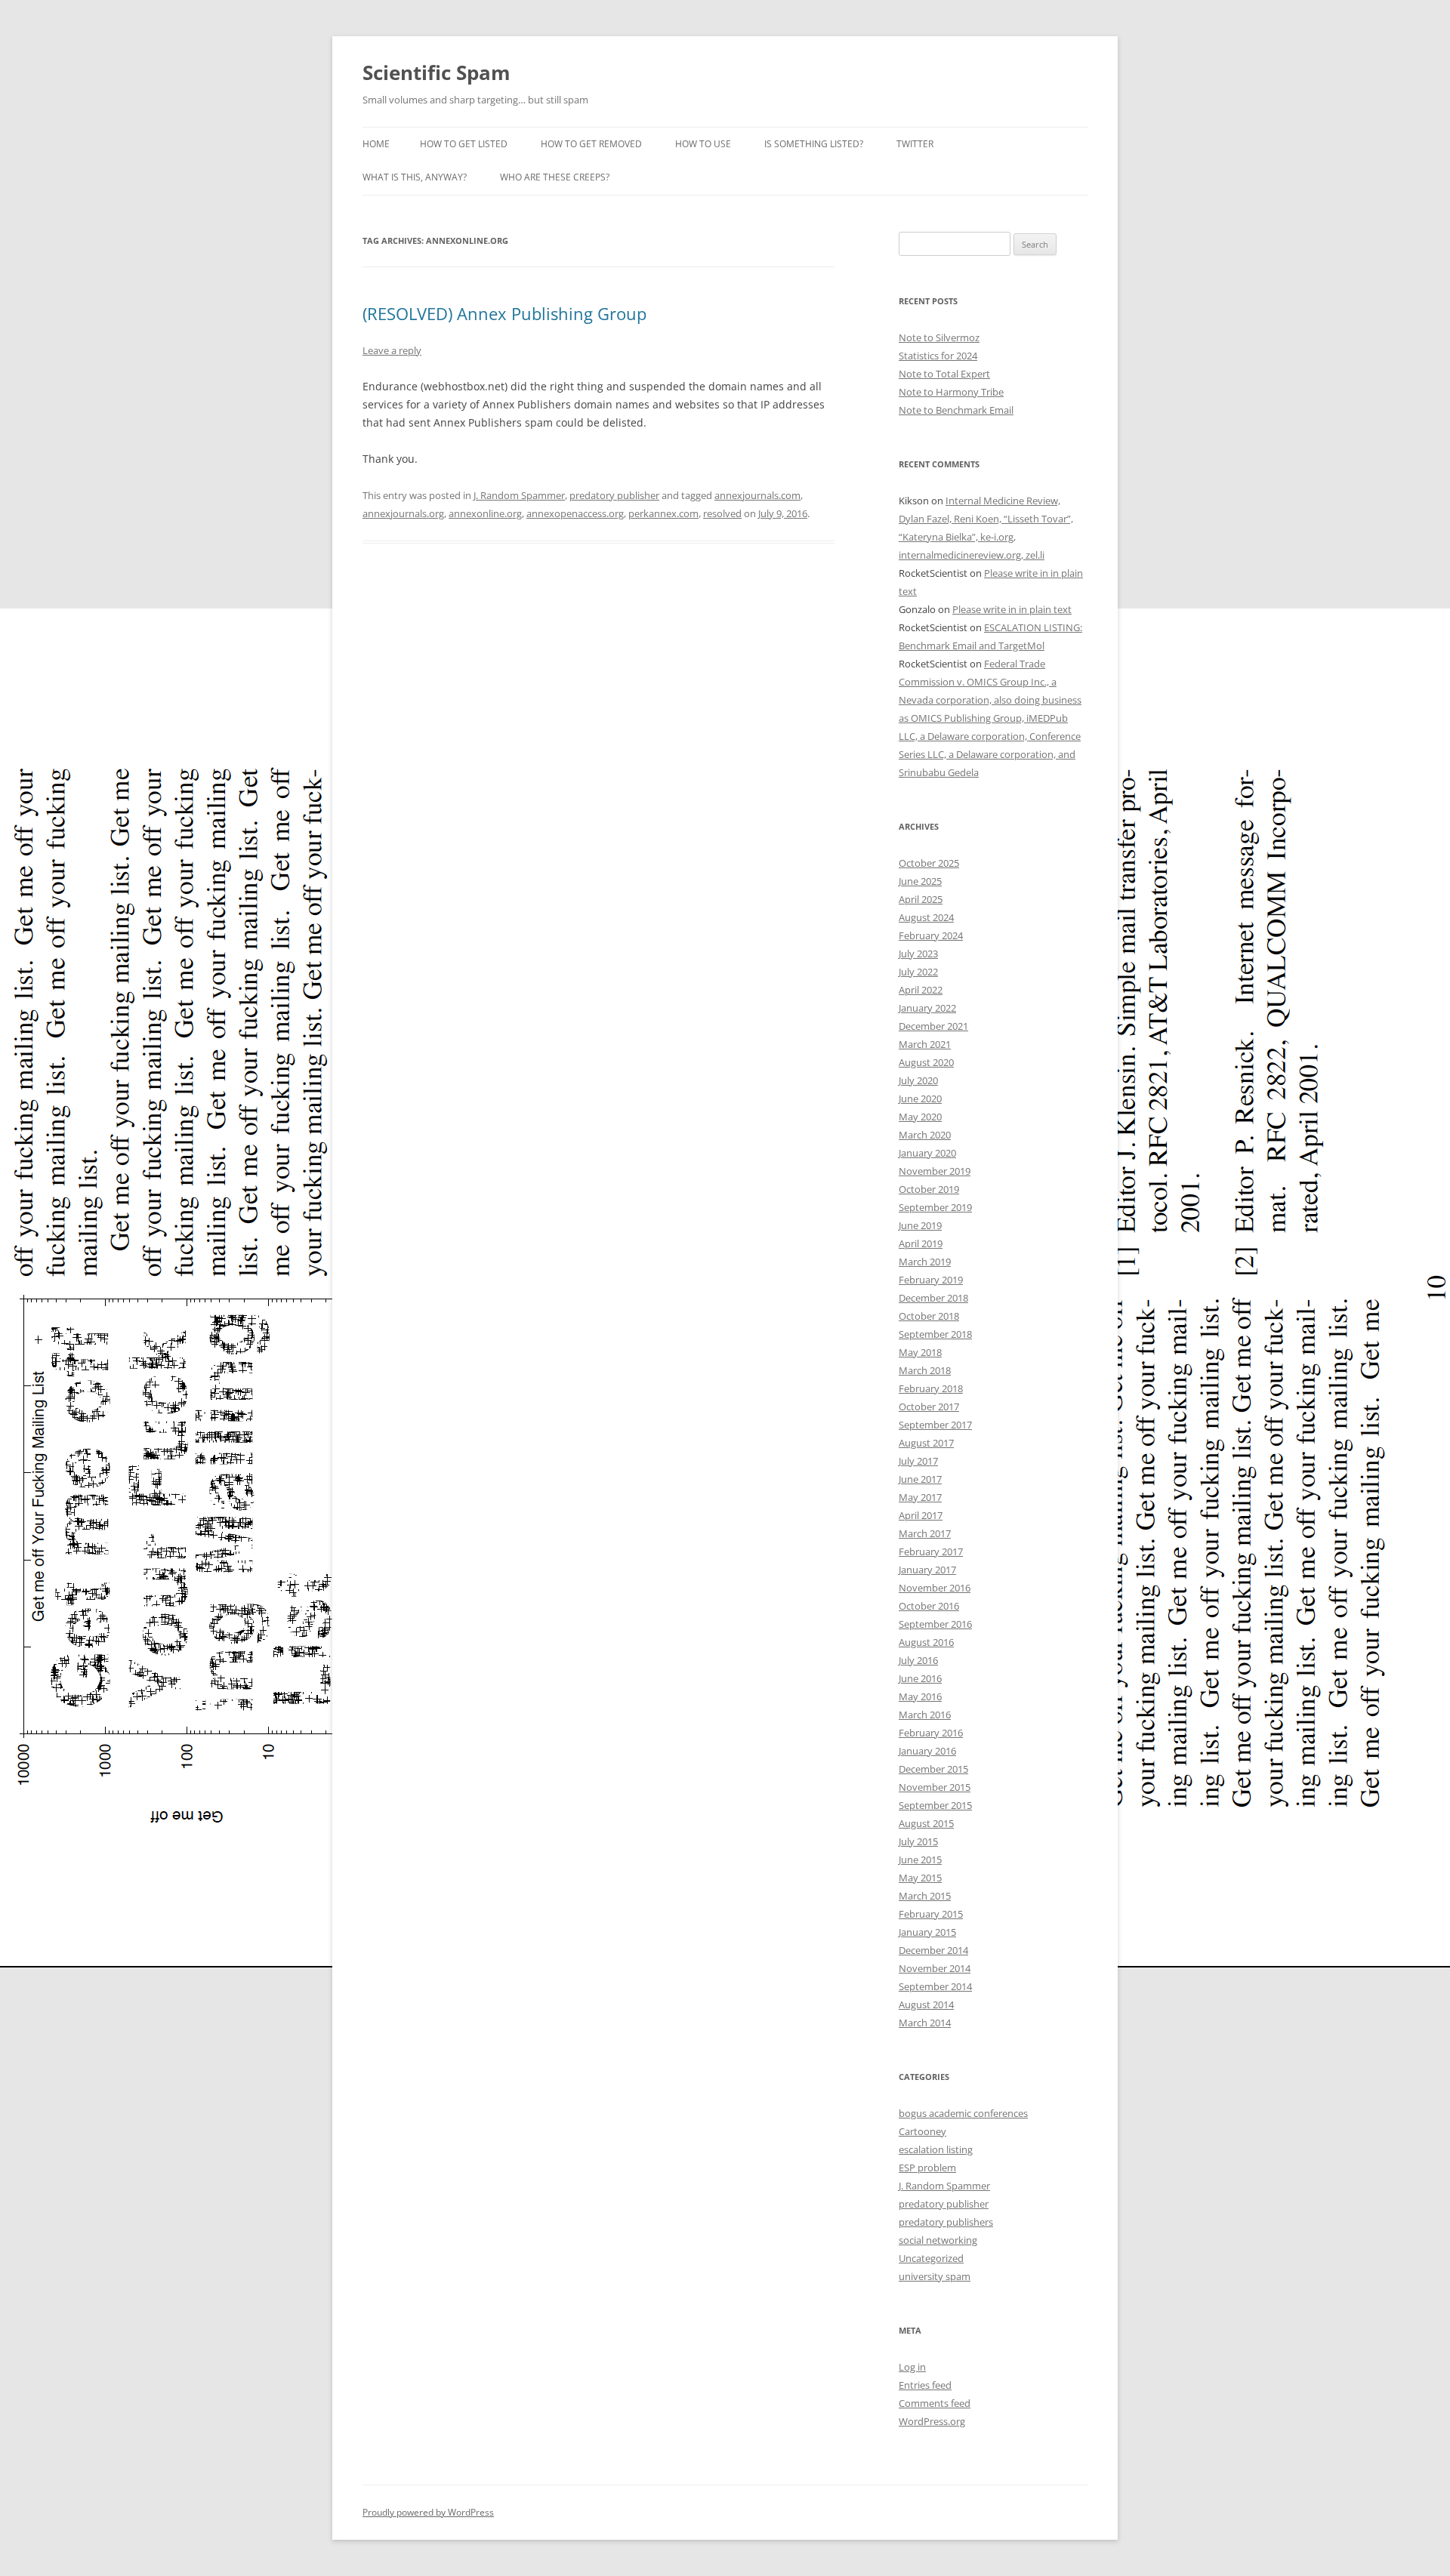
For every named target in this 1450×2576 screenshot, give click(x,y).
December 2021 (933, 1026)
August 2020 (926, 1062)
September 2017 (935, 1425)
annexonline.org (485, 513)
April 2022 (921, 990)
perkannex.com (663, 513)
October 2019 (929, 1189)
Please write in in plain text (1012, 609)
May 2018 (920, 1352)
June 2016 (920, 1678)
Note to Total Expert (944, 374)
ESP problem (927, 2168)
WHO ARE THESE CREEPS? (555, 177)
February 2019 (931, 1280)
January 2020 (927, 1153)
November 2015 (935, 1787)
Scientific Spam (437, 72)
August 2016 (926, 1642)
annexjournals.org (403, 513)
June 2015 (920, 1860)
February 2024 (931, 935)
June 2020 (920, 1098)
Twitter (915, 144)
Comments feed (935, 2403)
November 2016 (935, 1588)
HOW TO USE (703, 144)
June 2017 (920, 1479)
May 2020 (920, 1117)
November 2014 (935, 1968)
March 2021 (925, 1044)
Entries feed (925, 2385)
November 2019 (935, 1171)
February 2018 (931, 1388)
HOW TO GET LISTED (464, 144)
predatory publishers (946, 2222)
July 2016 (918, 1660)
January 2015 (927, 1932)
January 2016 (927, 1751)
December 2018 (933, 1298)
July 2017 (918, 1461)
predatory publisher (614, 495)
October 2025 (929, 863)
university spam (935, 2276)
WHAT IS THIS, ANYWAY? (415, 177)
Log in (912, 2367)
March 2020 (925, 1135)
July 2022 (918, 972)
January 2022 (927, 1008)
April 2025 (921, 899)
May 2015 (920, 1878)
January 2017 (927, 1570)
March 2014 (925, 2023)
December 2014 (933, 1950)
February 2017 (931, 1551)
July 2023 (918, 954)
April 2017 (921, 1515)
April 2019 (921, 1243)
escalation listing (936, 2149)
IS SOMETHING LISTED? (814, 144)
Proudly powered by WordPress (428, 2512)
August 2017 (926, 1443)
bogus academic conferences (963, 2113)
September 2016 (935, 1624)
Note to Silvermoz (939, 337)
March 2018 (925, 1370)
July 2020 (918, 1080)
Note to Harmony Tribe (951, 392)
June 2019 (920, 1225)
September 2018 (935, 1334)
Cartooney (922, 2131)
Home (376, 144)
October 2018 (929, 1316)
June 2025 (920, 881)
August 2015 (926, 1823)
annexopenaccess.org (575, 513)
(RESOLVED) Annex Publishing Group (504, 313)
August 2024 (926, 917)
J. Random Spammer (519, 495)
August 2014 (926, 2004)
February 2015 (931, 1914)
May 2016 (920, 1696)
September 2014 (935, 1986)
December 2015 (933, 1769)
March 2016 (925, 1715)
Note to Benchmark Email (956, 410)
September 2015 (935, 1805)
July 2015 (918, 1841)
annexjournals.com (757, 495)
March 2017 (925, 1533)
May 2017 (920, 1497)
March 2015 (925, 1896)
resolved (722, 513)
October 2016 (929, 1606)
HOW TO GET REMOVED (591, 144)
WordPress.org (932, 2421)
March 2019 (925, 1262)
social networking (938, 2240)
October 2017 (929, 1407)
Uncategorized (931, 2258)
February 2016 (931, 1733)
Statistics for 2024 (938, 356)
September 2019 (935, 1207)
